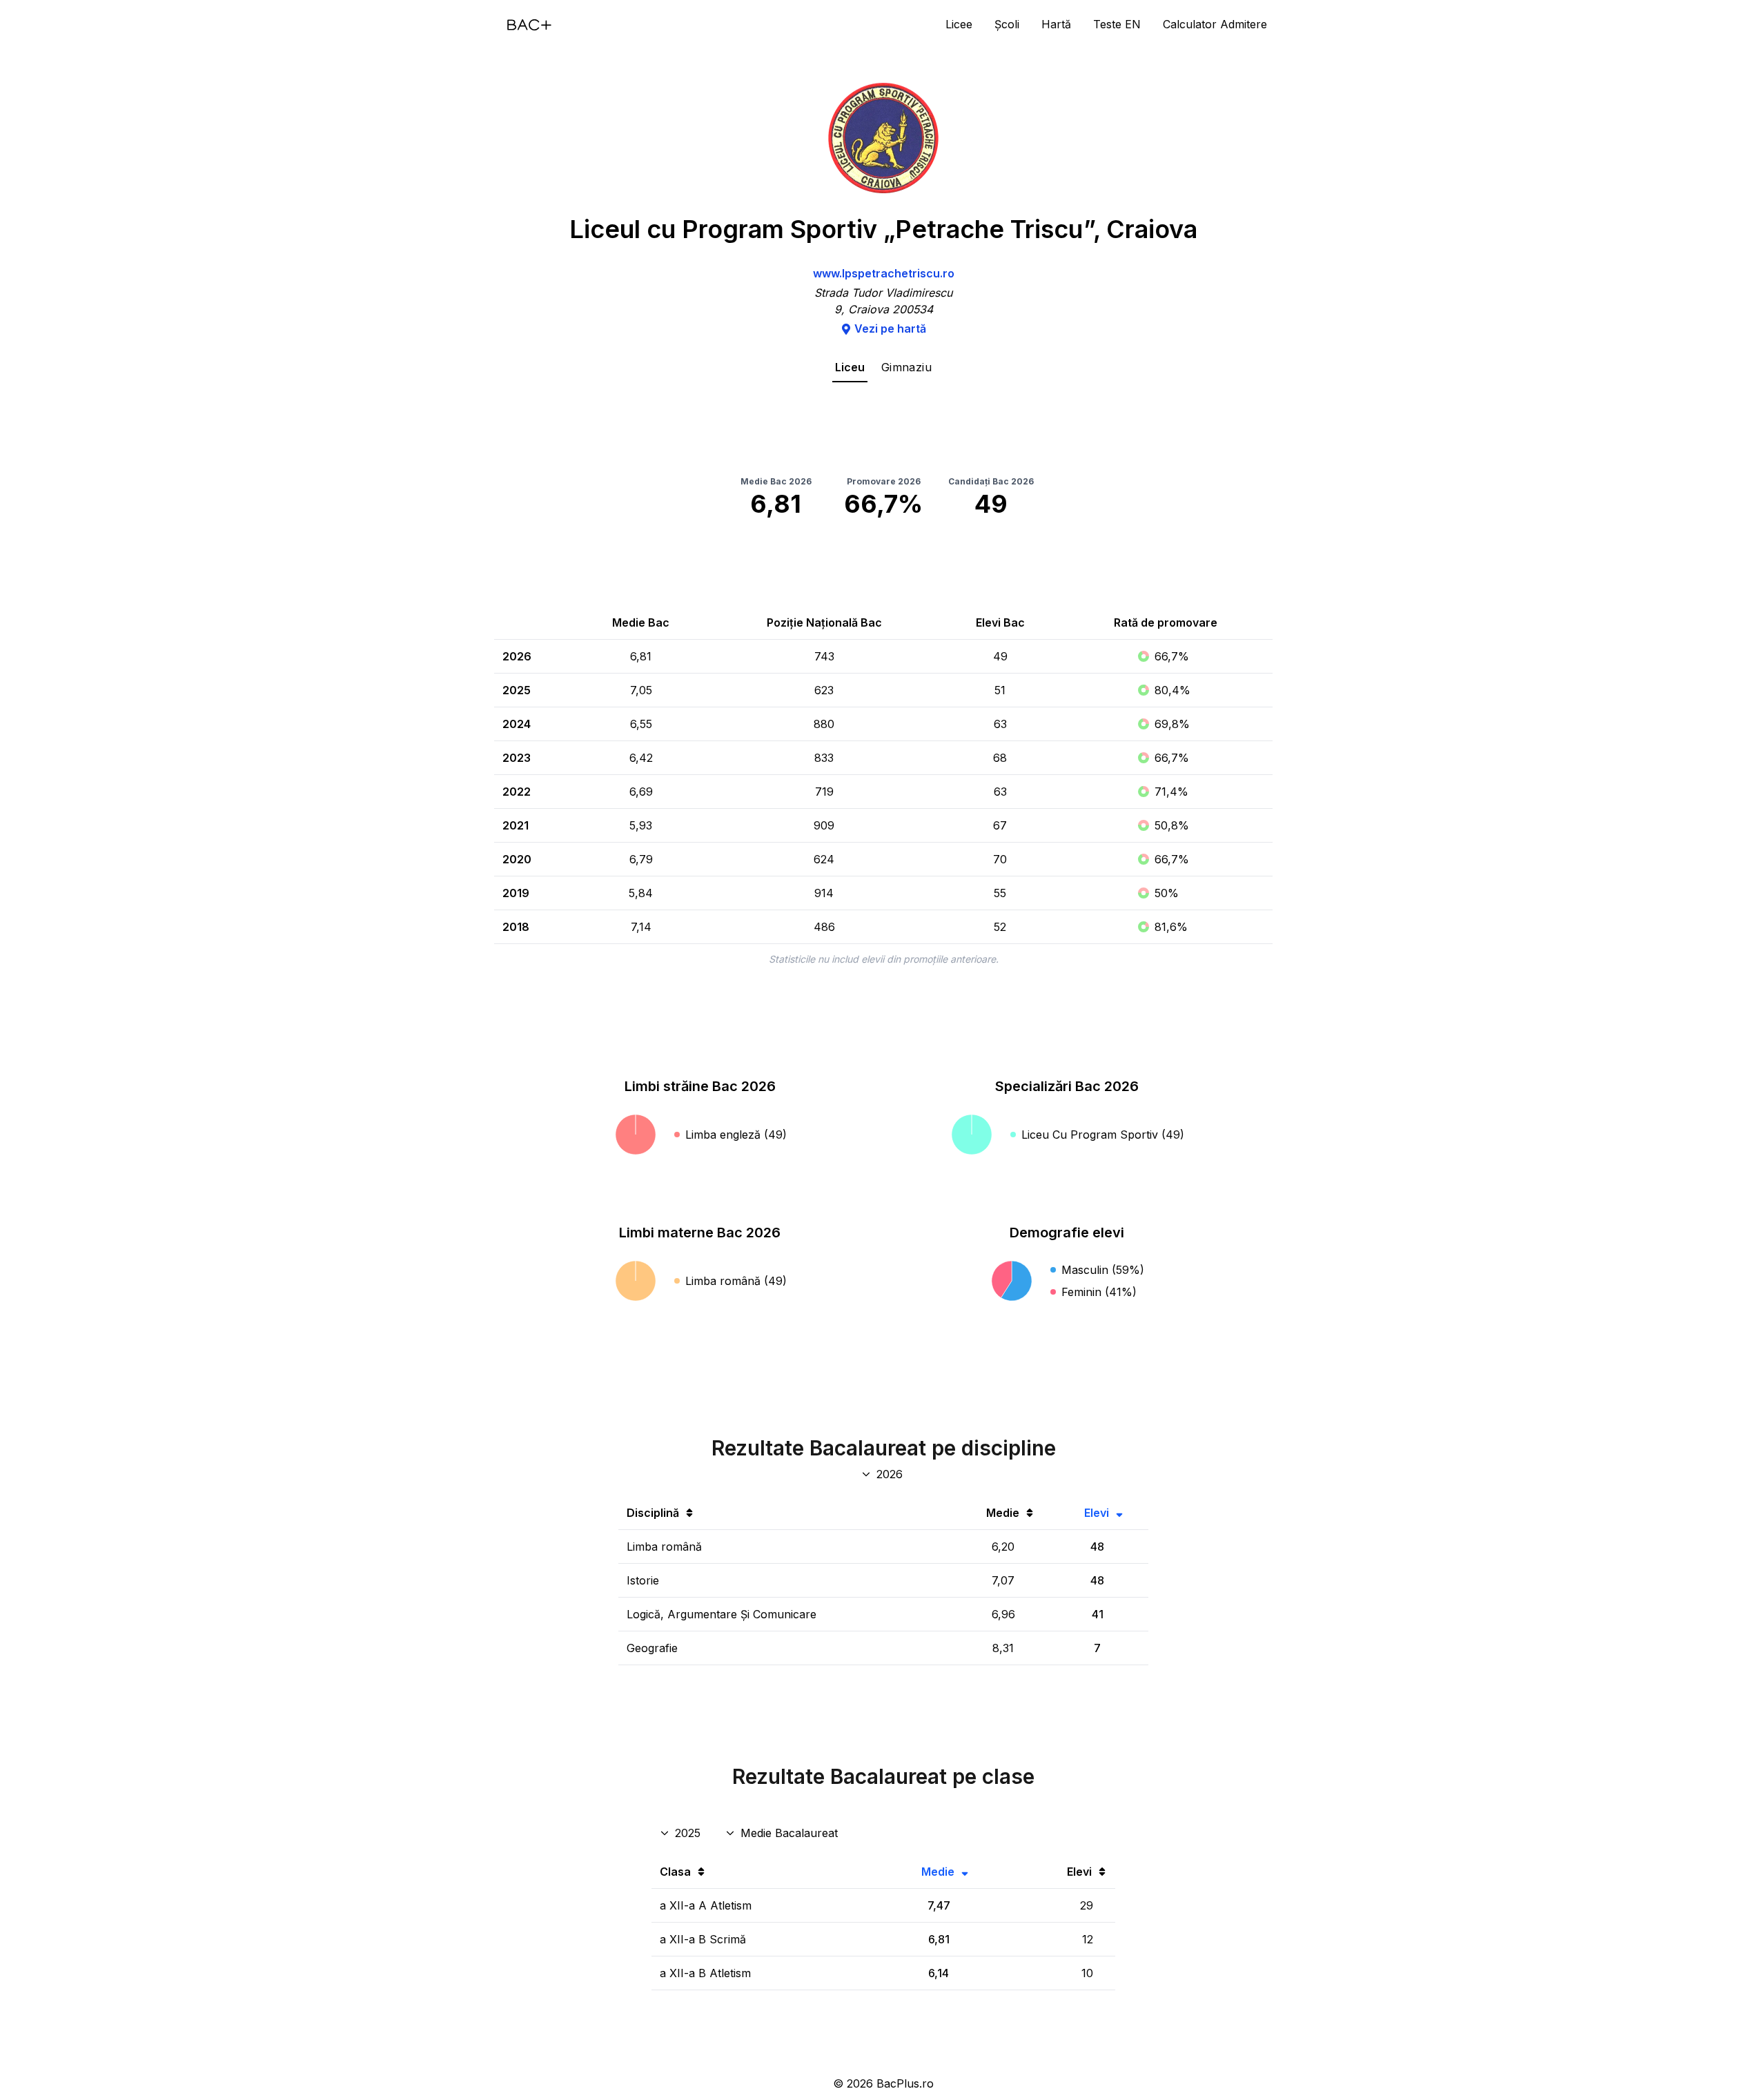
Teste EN (1117, 24)
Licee (959, 24)
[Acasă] (529, 25)
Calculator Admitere (1215, 24)
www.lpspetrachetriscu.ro (884, 273)
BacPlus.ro (905, 2083)
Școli (1007, 24)
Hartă (1056, 24)
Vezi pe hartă (890, 328)
